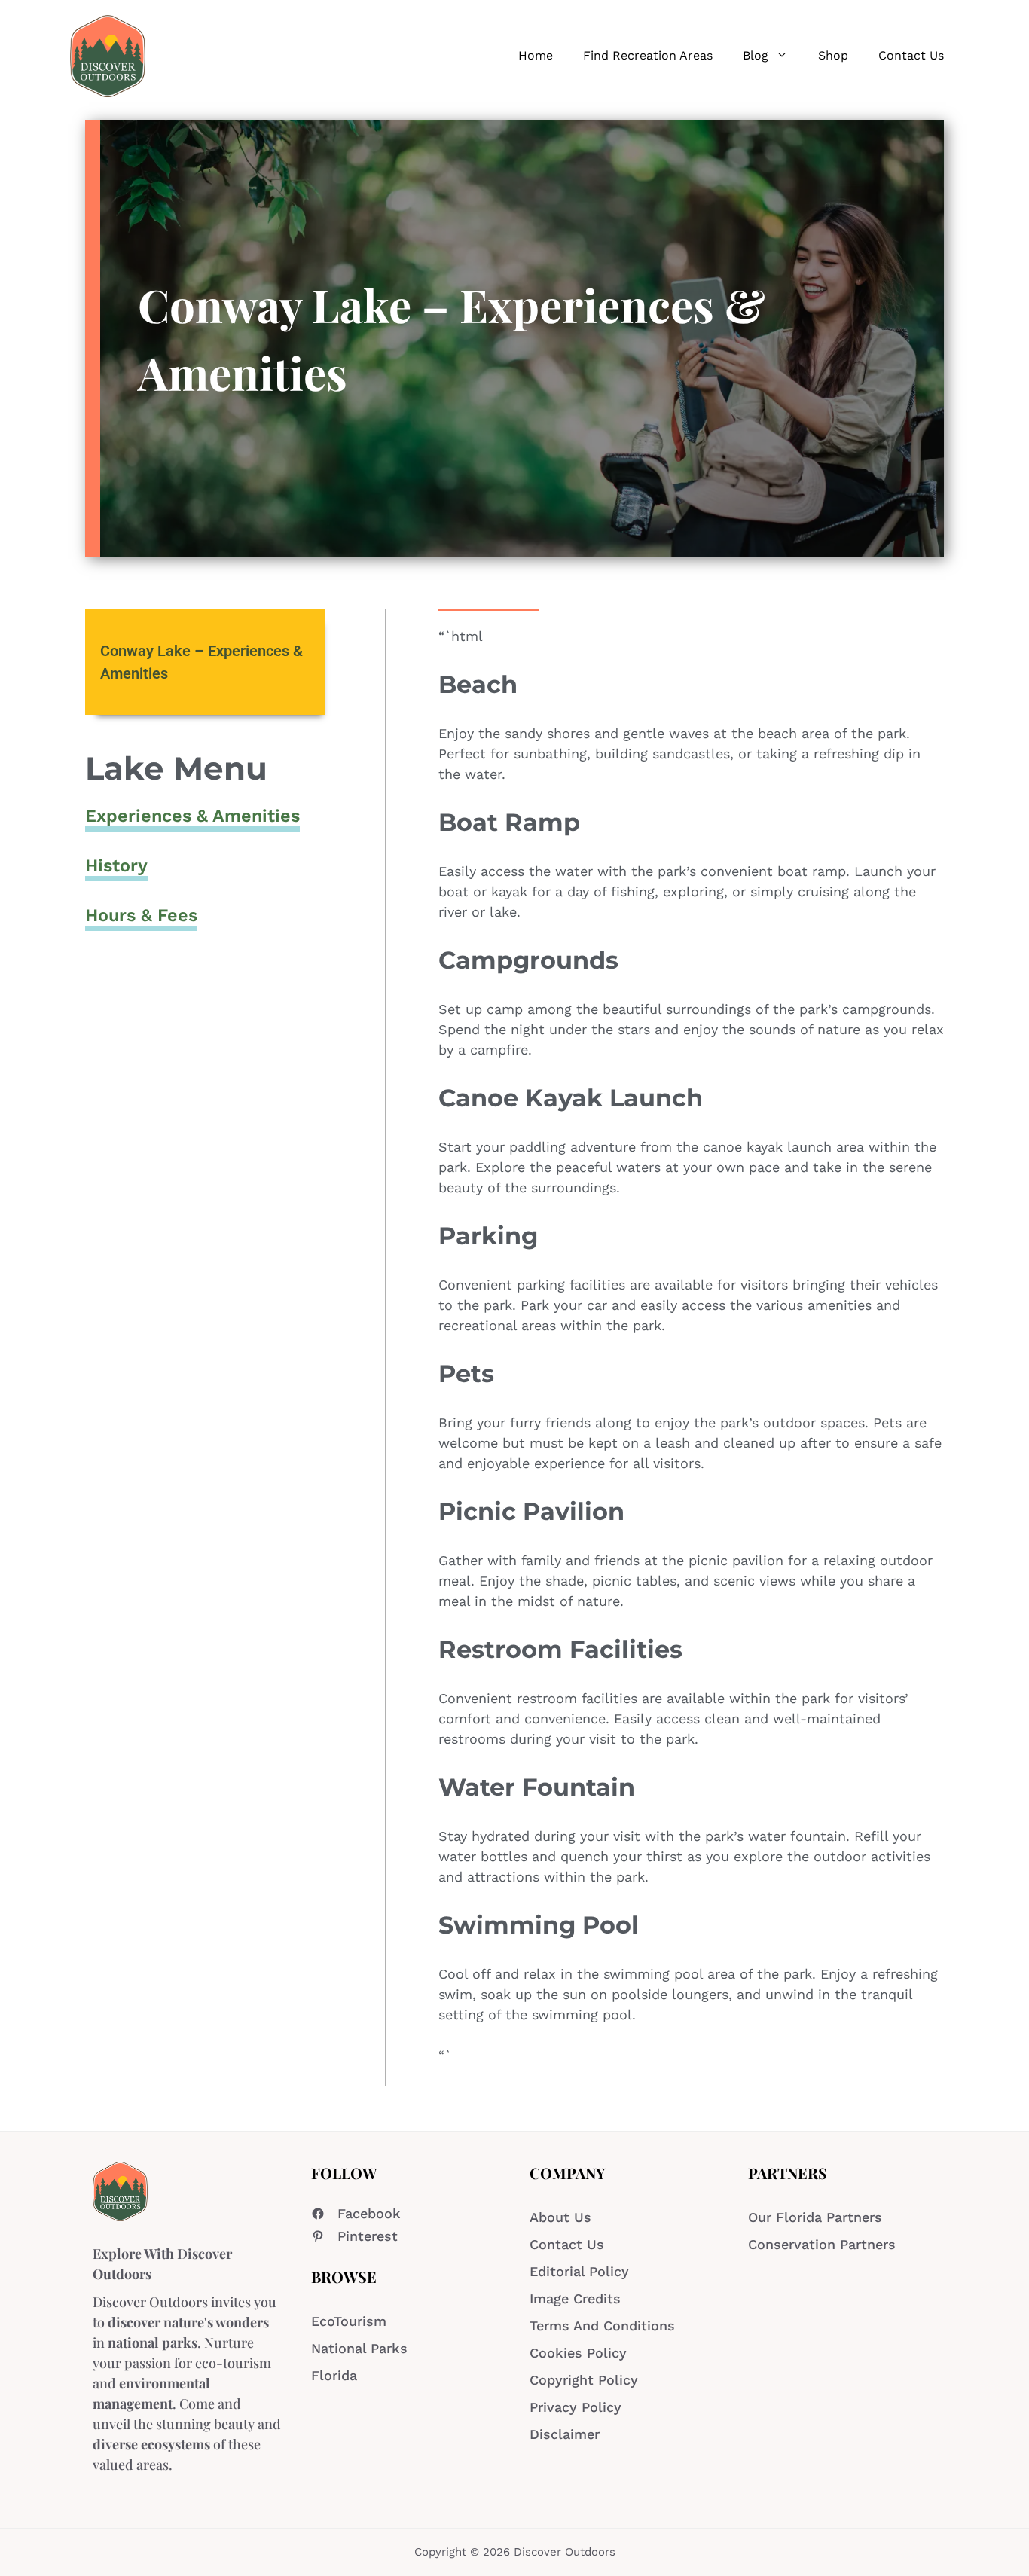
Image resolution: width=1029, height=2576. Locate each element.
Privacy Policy (576, 2407)
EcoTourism (349, 2321)
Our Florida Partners (815, 2217)
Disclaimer (565, 2434)
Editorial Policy (579, 2271)
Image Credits (575, 2298)
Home (536, 55)
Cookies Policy (578, 2353)
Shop (833, 55)
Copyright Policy (584, 2380)
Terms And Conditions (602, 2326)
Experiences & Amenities (192, 816)
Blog (756, 55)
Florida (334, 2375)
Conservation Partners (822, 2244)
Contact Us (911, 55)
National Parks (359, 2348)
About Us (560, 2217)
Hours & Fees (141, 915)
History (116, 865)
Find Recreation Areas (648, 55)
